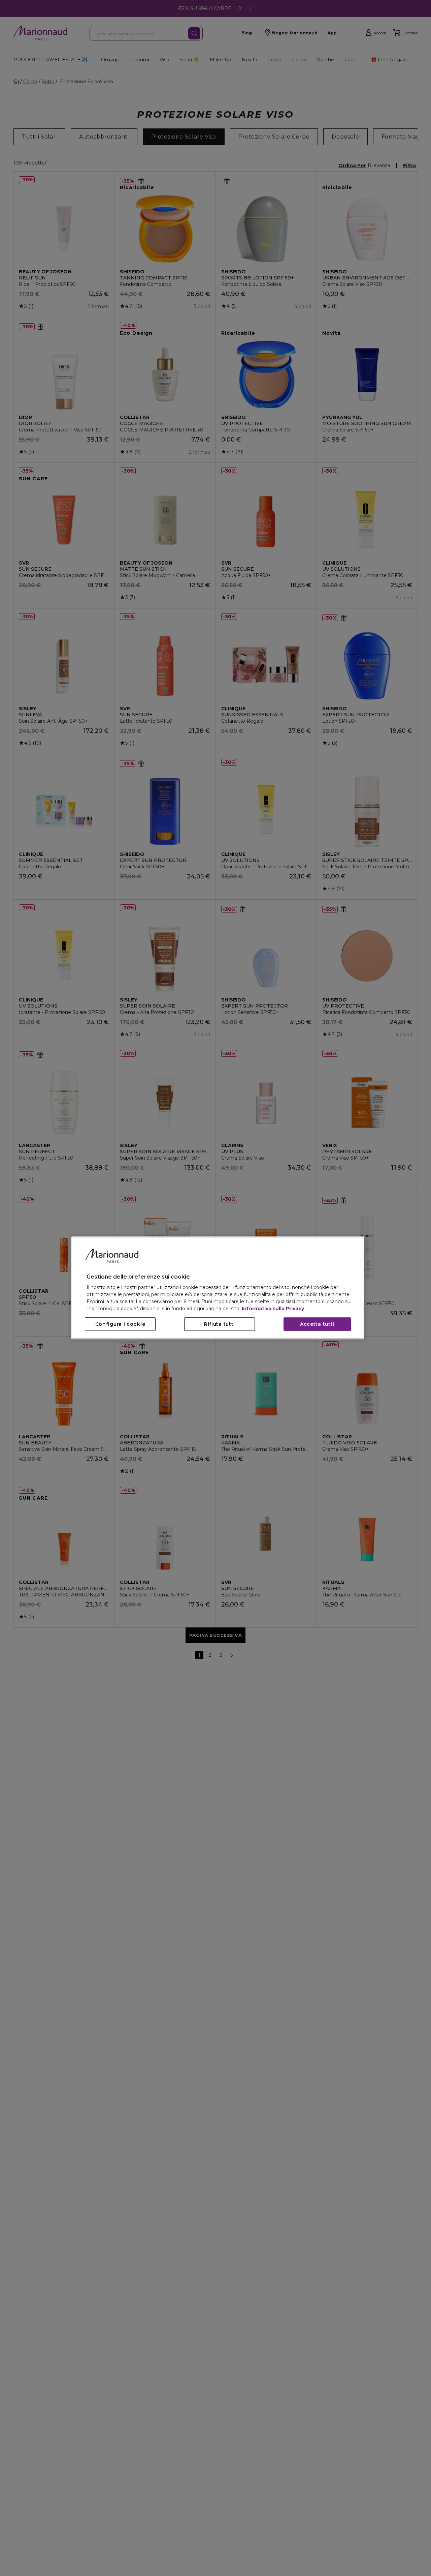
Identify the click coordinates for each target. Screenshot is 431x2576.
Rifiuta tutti (220, 1324)
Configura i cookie (120, 1324)
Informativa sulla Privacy (273, 1309)
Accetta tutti (317, 1324)
